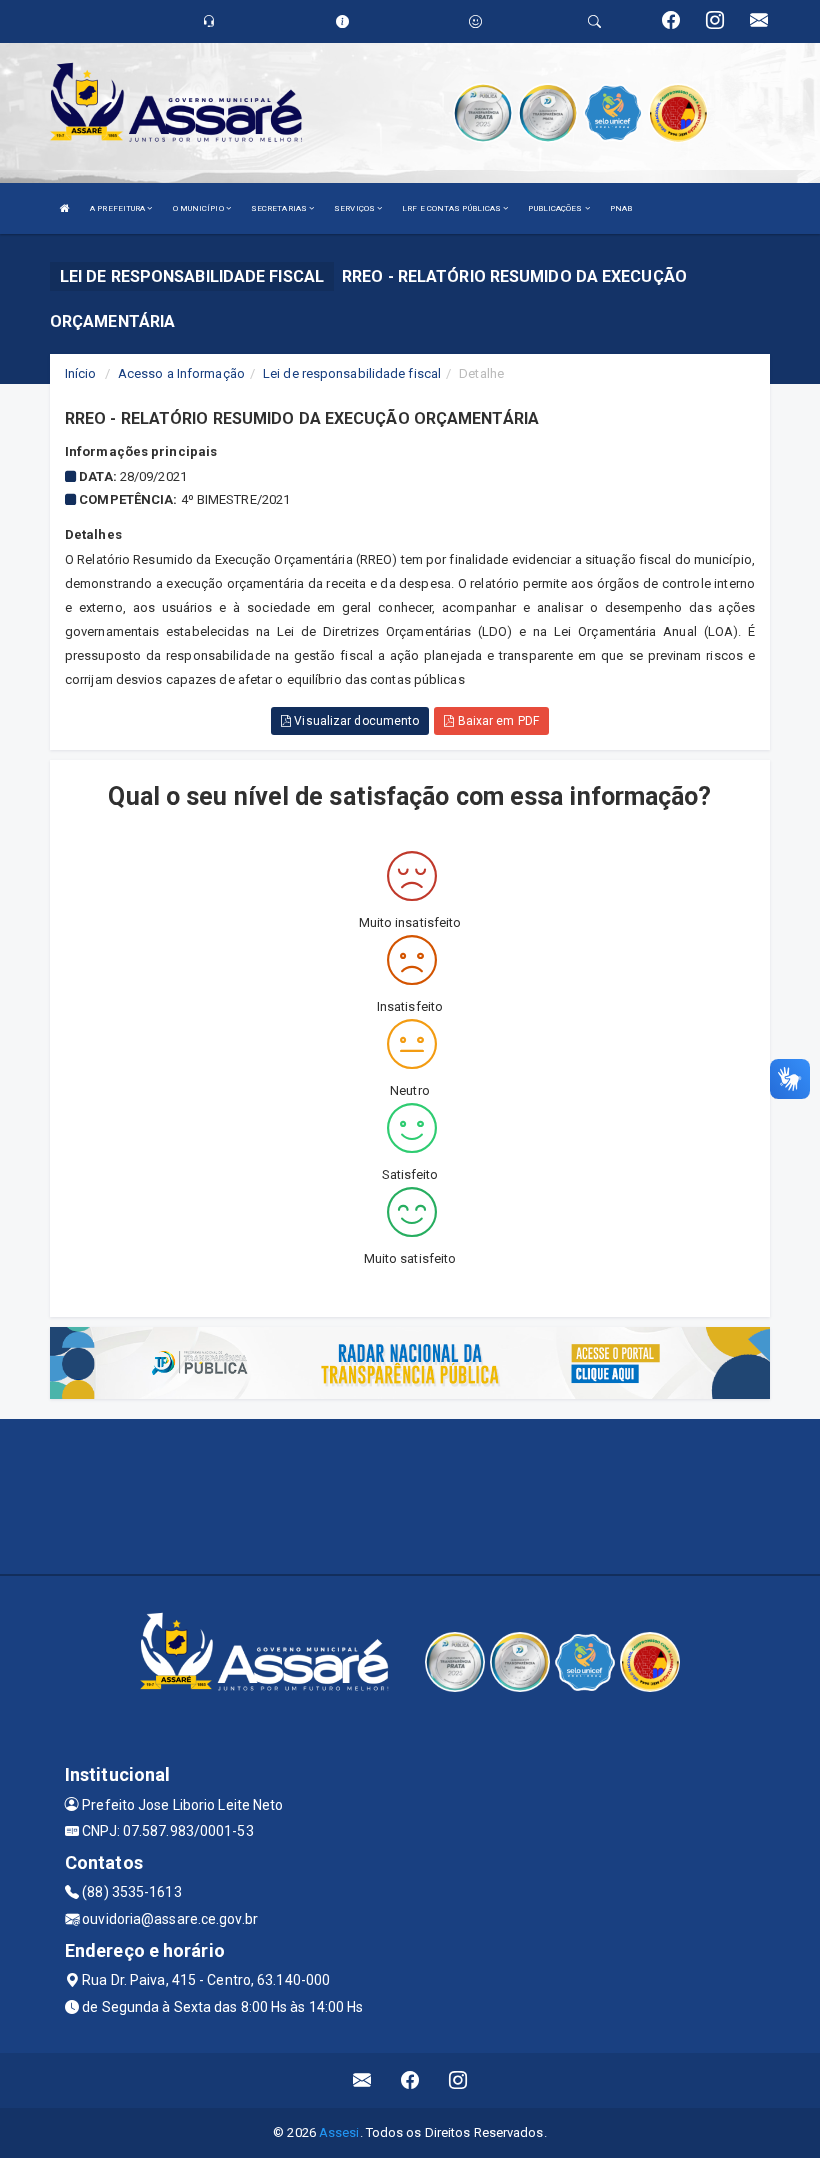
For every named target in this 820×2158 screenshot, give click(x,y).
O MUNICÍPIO (199, 208)
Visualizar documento (355, 721)
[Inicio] (65, 208)
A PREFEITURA (118, 208)
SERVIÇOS (355, 208)
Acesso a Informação (181, 373)
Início (81, 373)
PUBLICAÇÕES (556, 208)
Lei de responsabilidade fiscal (352, 373)
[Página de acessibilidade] (475, 21)
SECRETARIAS (280, 208)
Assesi (339, 2132)
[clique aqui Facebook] (410, 2080)
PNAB (621, 208)
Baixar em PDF (496, 721)
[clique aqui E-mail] (362, 2080)
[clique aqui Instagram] (458, 2080)
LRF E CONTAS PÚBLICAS (452, 208)
